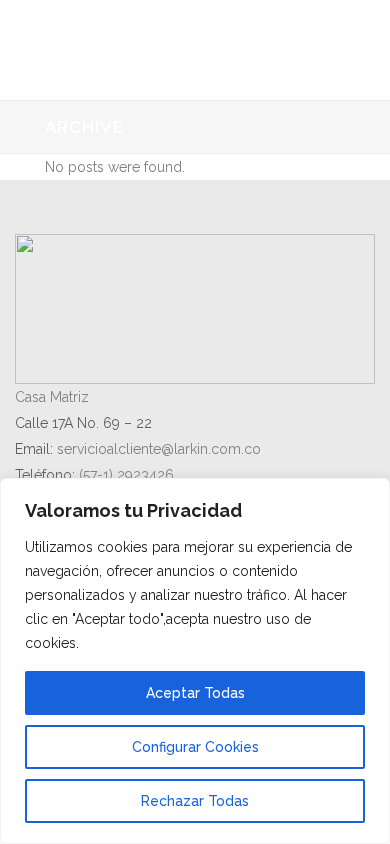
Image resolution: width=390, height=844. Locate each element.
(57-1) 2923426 (126, 475)
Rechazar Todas (195, 801)
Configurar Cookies (195, 747)
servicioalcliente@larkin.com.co (159, 449)
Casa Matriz (52, 397)
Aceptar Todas (195, 693)
